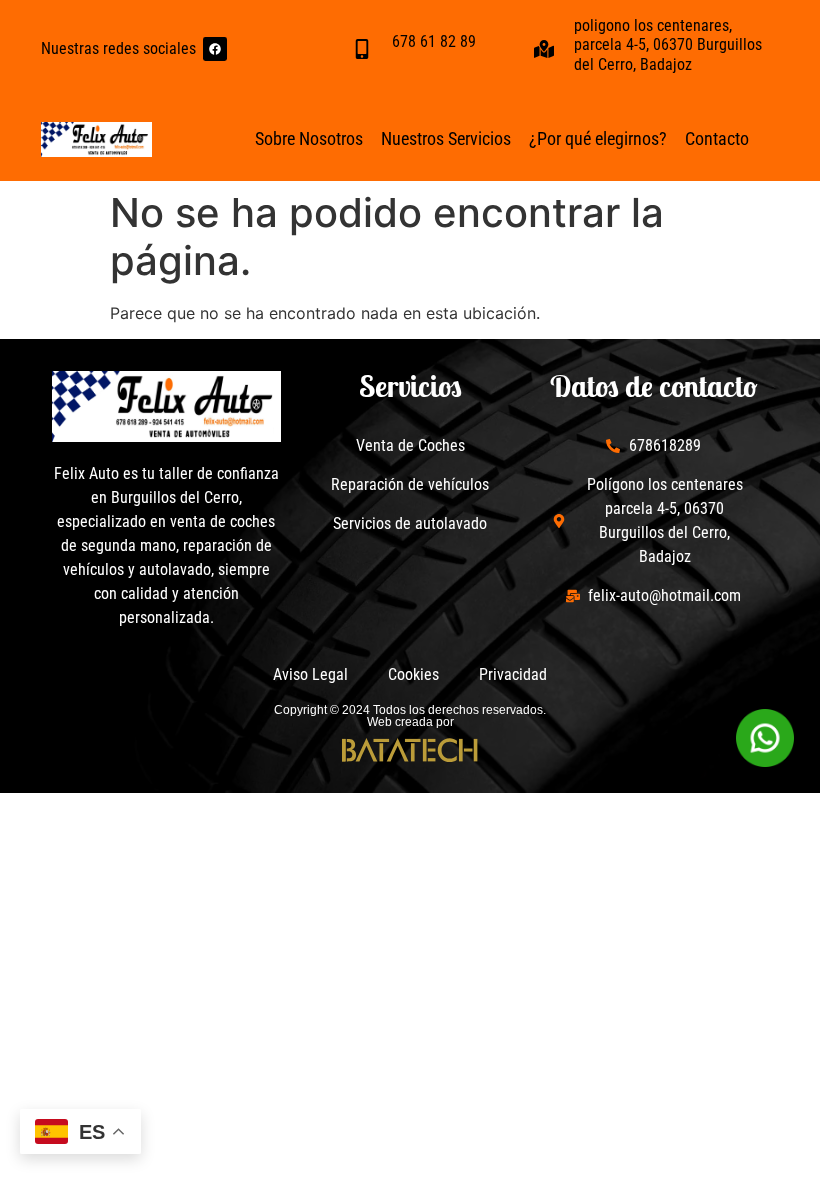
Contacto (717, 138)
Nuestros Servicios (446, 138)
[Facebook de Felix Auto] (215, 49)
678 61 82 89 (434, 41)
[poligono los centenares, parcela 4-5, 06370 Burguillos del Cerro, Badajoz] (544, 49)
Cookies (413, 674)
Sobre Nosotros (309, 138)
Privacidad (513, 674)
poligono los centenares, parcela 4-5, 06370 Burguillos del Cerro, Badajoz (668, 44)
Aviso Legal (310, 674)
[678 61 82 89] (362, 49)
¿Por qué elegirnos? (598, 138)
